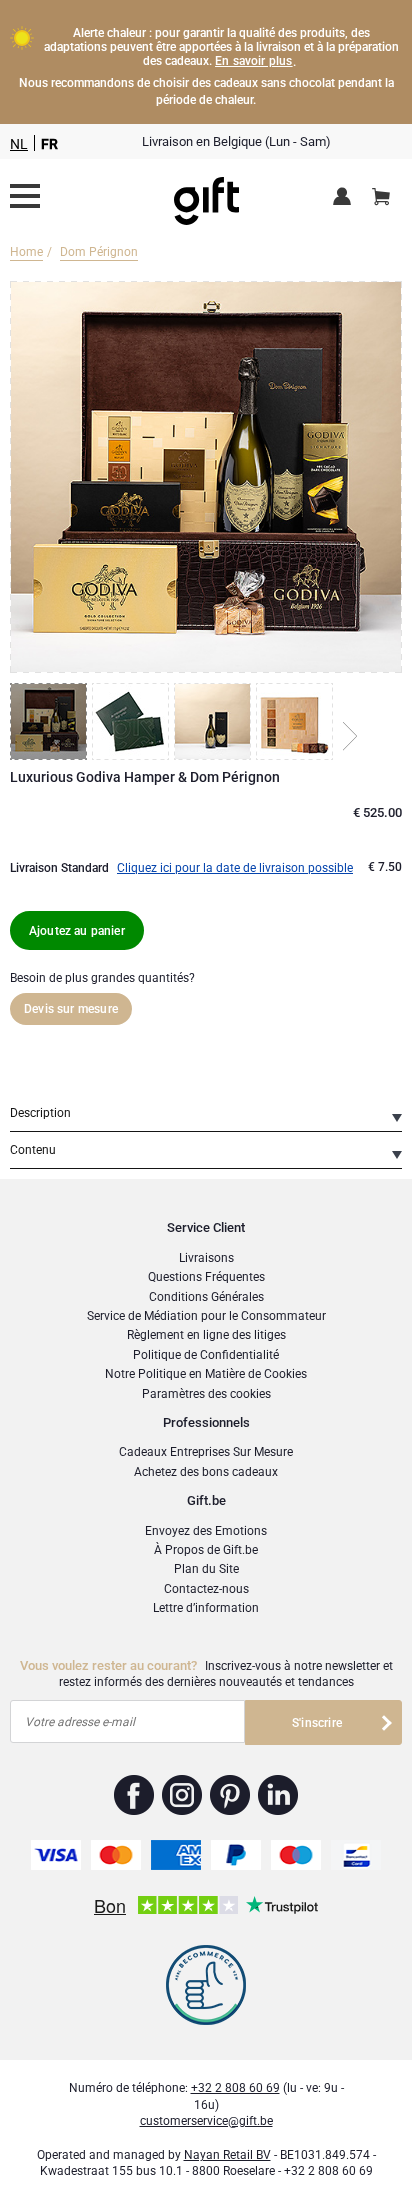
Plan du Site (206, 1569)
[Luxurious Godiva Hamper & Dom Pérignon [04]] (297, 721)
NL (19, 144)
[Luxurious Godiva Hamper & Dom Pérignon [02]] (133, 721)
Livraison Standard (59, 868)
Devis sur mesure (71, 1009)
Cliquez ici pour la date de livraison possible (235, 868)
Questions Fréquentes (206, 1277)
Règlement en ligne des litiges (206, 1335)
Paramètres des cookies (206, 1394)
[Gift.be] (25, 196)
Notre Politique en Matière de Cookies (206, 1374)
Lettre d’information (206, 1608)
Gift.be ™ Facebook (134, 1795)
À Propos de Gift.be (206, 1550)
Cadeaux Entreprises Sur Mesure (206, 1452)
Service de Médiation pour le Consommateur (206, 1316)
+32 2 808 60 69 (235, 2088)
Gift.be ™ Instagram (182, 1795)
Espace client (345, 198)
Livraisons (206, 1258)
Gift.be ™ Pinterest (230, 1795)
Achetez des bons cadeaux (206, 1472)
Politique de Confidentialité (206, 1355)
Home (26, 252)
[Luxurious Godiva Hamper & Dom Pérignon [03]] (215, 721)
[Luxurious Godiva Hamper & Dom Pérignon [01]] (51, 721)
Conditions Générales (206, 1297)
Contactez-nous (206, 1589)
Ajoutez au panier (77, 931)
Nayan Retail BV (227, 2155)
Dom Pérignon (99, 252)
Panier (381, 198)
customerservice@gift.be (206, 2121)
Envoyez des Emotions (206, 1531)
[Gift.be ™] (206, 196)
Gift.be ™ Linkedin (278, 1795)
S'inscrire (317, 1723)
